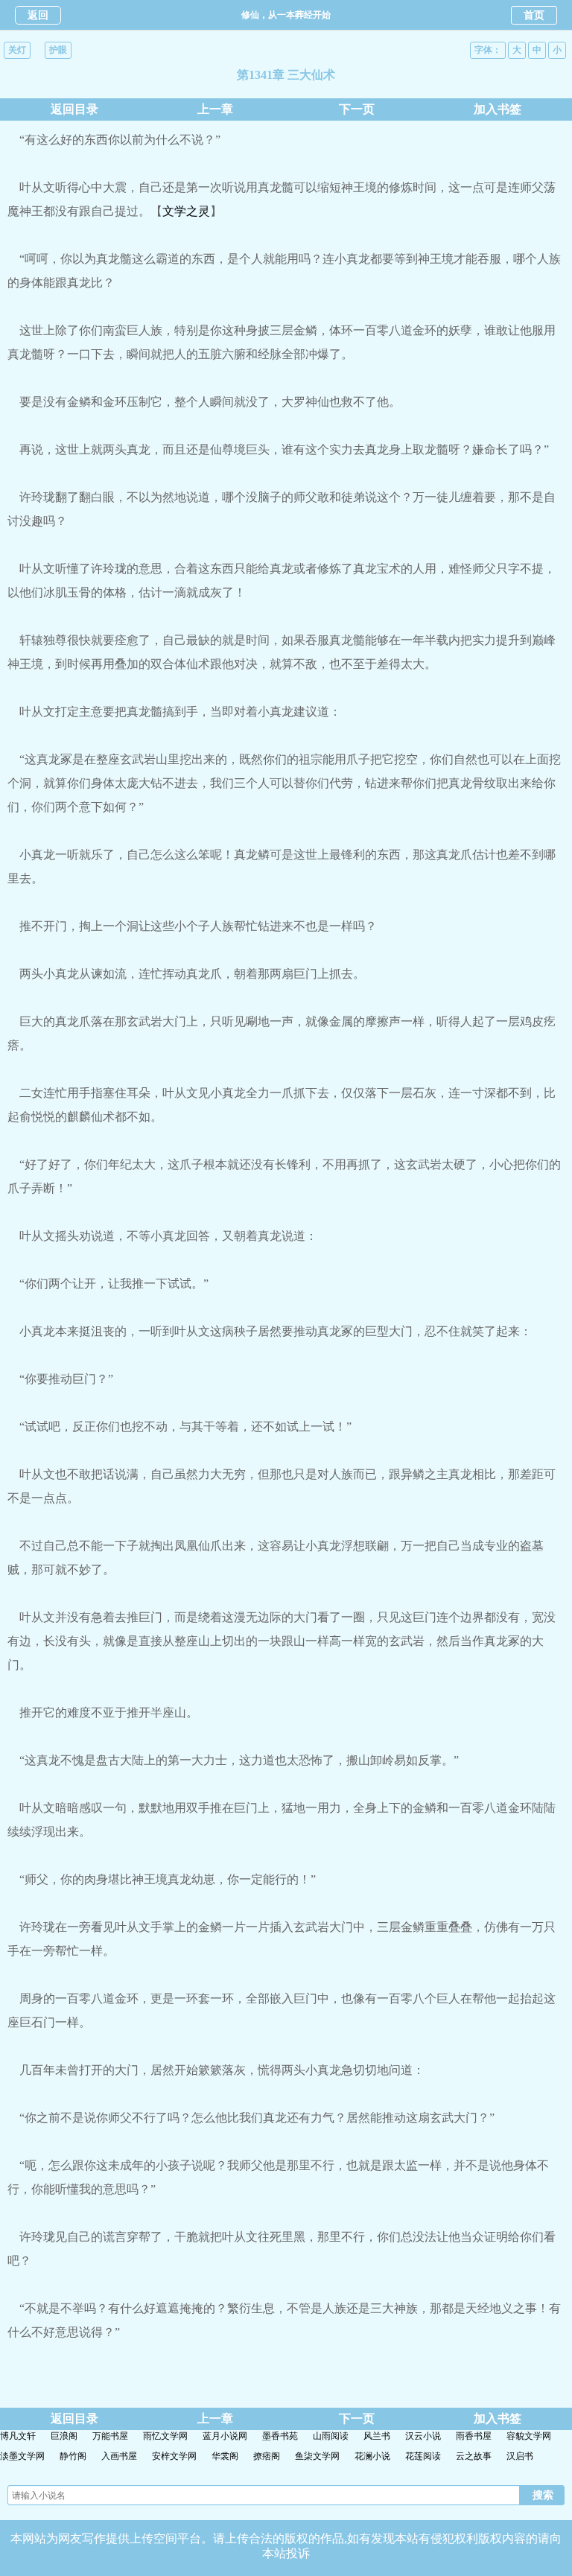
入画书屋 (119, 2456)
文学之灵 (186, 211)
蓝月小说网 (225, 2436)
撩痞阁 (267, 2456)
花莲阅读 (423, 2456)
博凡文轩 (18, 2436)
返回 (38, 15)
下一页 (357, 109)
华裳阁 (225, 2456)
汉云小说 (423, 2436)
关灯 (17, 50)
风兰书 (377, 2436)
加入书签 (498, 109)
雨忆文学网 (165, 2436)
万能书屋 (110, 2436)
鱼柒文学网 (317, 2456)
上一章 (215, 109)
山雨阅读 (331, 2436)
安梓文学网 (174, 2456)
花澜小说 (372, 2456)
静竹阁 (73, 2456)
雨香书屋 (474, 2436)
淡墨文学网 (22, 2456)
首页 (534, 15)
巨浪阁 (64, 2436)
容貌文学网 (529, 2436)
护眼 (58, 50)
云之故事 (474, 2456)
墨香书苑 (280, 2436)
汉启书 (520, 2456)
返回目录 (74, 109)
